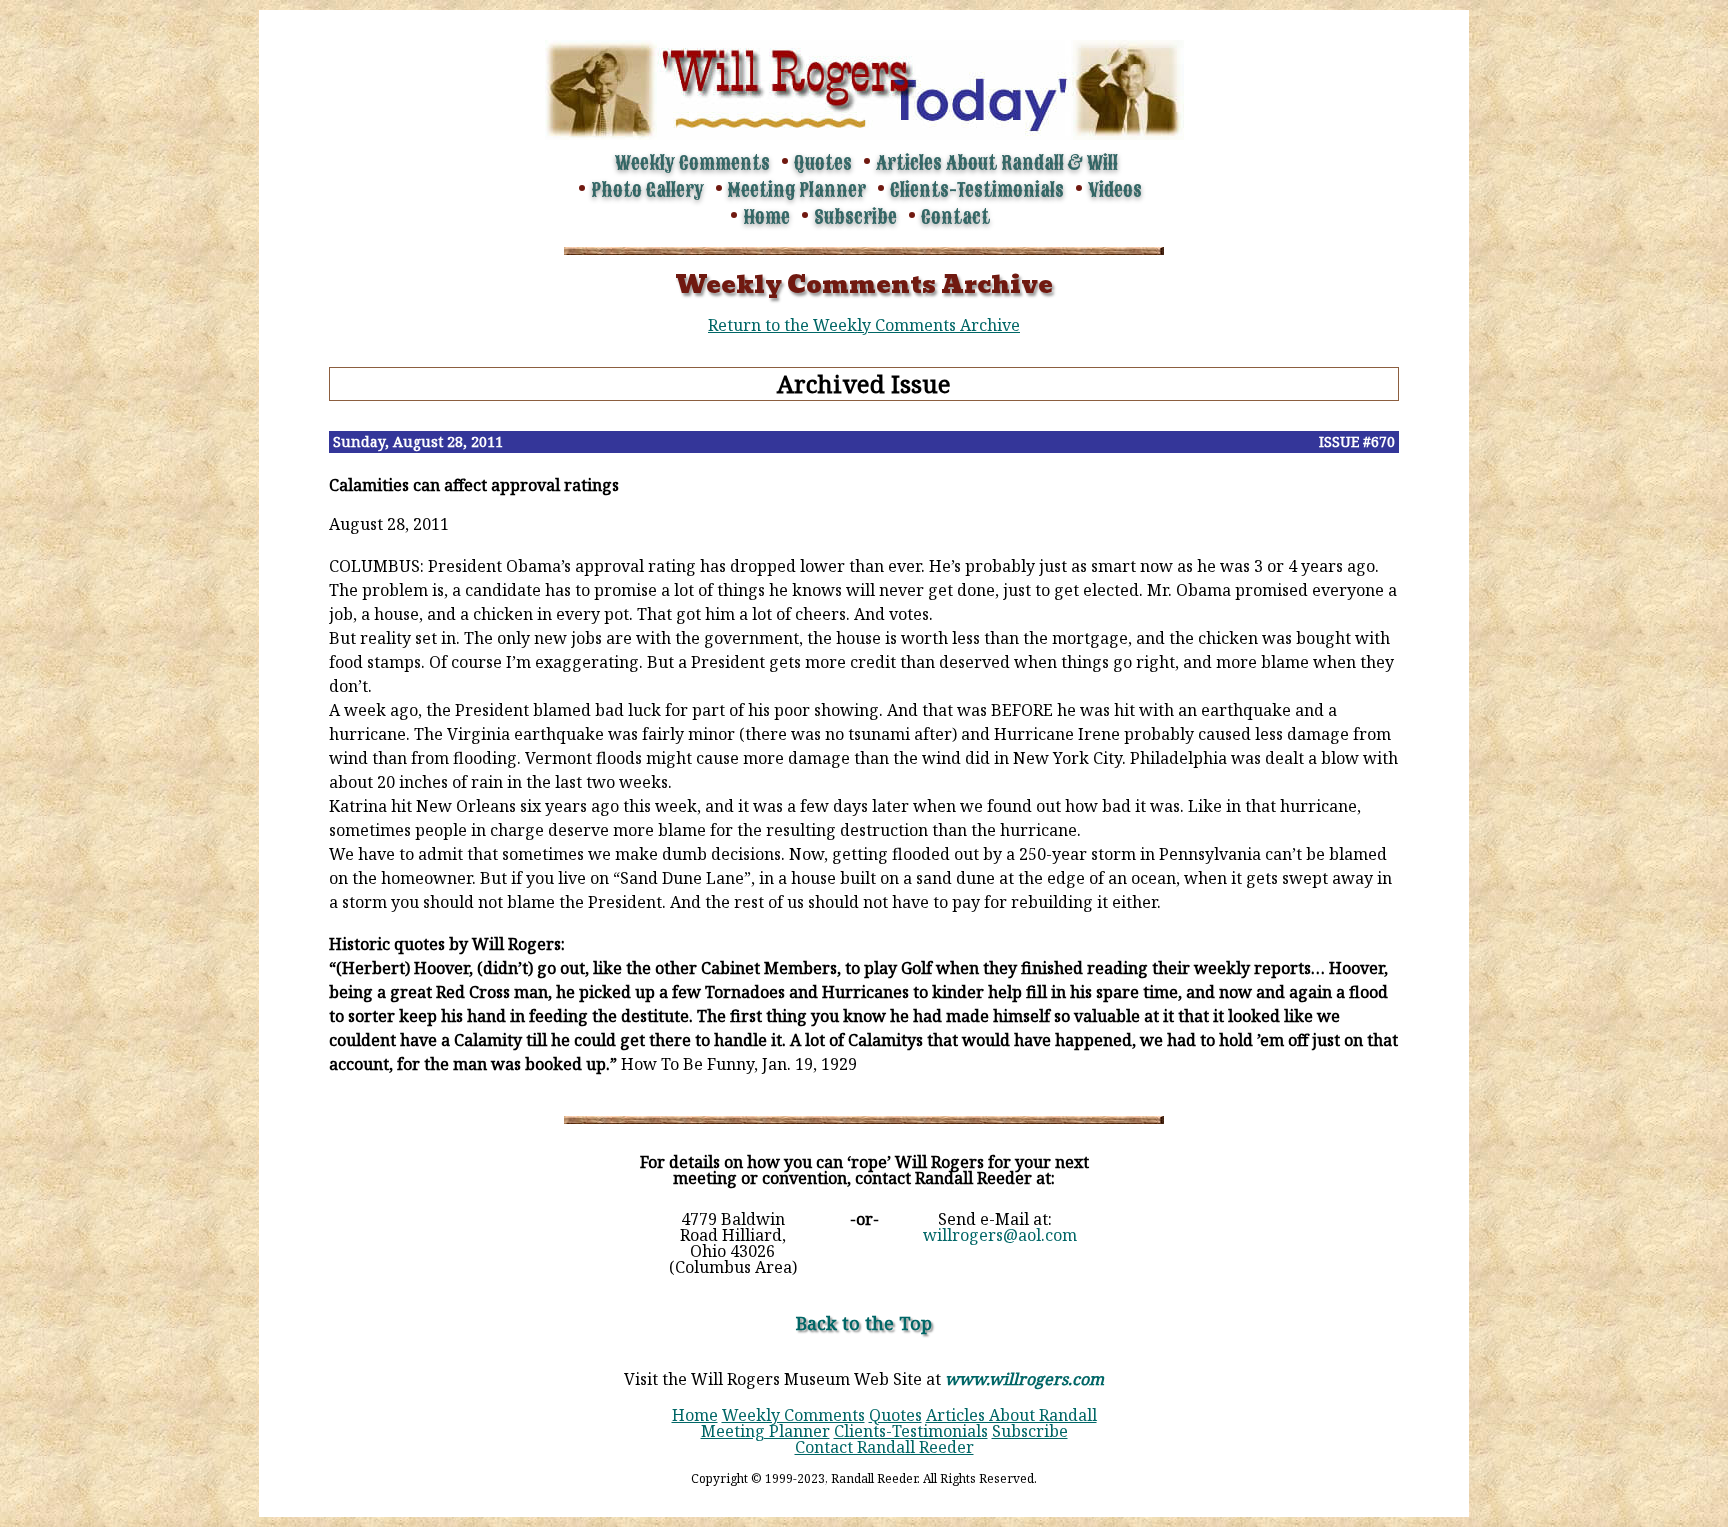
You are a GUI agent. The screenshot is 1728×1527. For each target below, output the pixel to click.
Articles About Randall (1011, 1415)
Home (766, 217)
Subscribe (855, 217)
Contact (955, 217)
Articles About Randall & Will (997, 163)
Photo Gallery (647, 190)
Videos (1115, 190)
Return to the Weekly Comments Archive (864, 325)
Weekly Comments (692, 163)
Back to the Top (864, 1323)
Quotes (823, 163)
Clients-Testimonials (977, 190)
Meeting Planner (797, 190)
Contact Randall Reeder (884, 1447)
